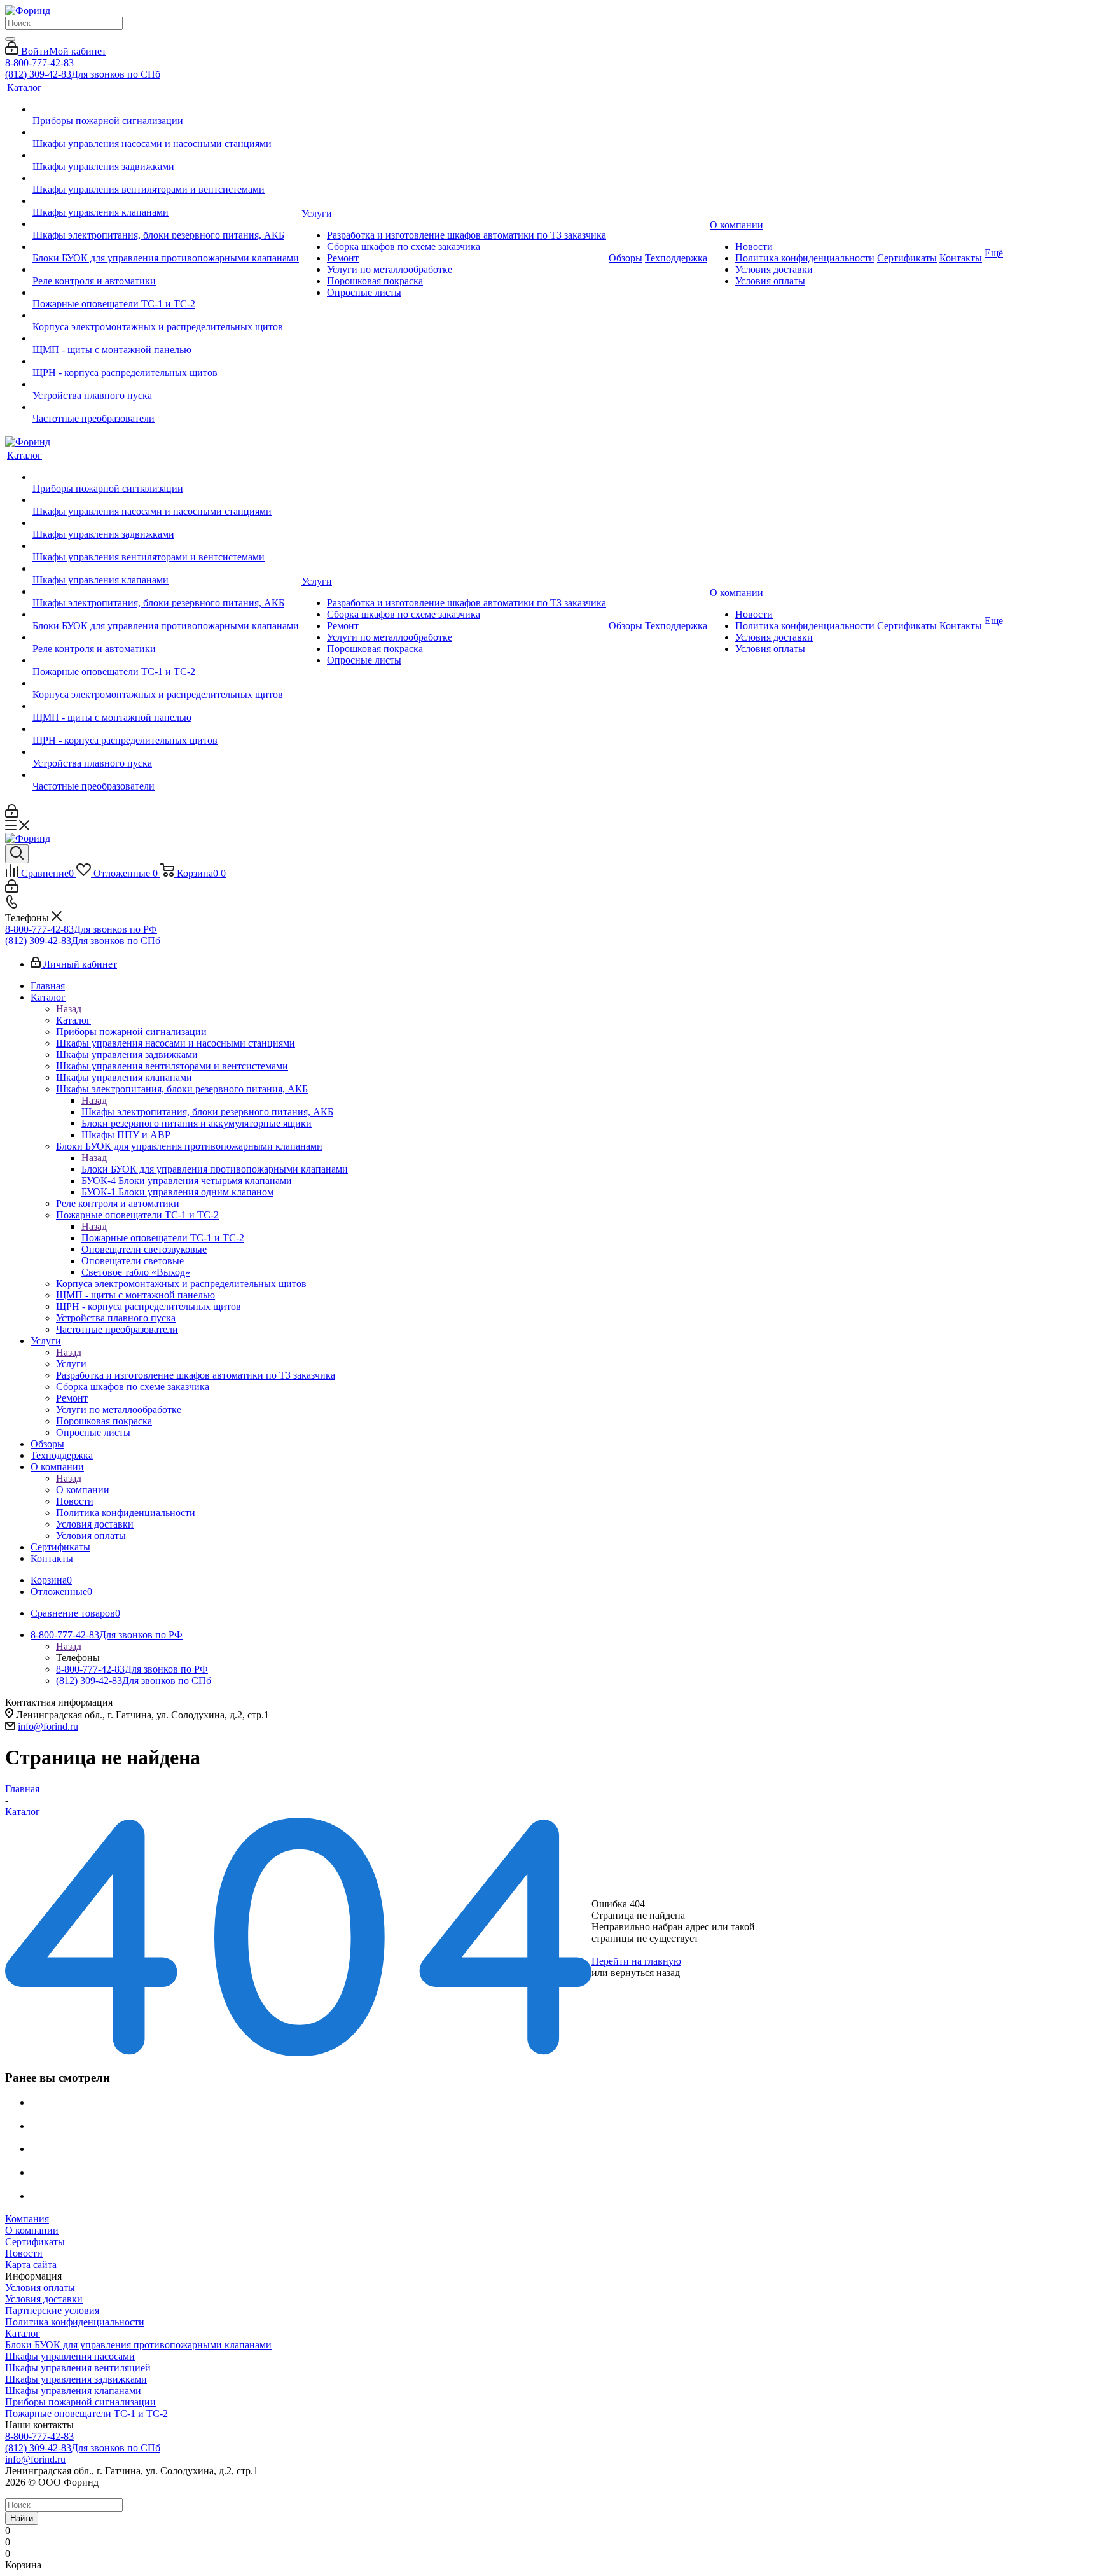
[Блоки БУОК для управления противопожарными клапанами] (166, 247)
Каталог (73, 1020)
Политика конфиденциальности (75, 2322)
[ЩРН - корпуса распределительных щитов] (166, 361)
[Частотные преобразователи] (166, 407)
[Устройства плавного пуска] (166, 384)
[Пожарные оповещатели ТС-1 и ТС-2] (166, 293)
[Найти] (10, 39)
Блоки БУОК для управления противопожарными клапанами (215, 1169)
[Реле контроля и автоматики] (166, 270)
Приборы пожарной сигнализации (80, 2402)
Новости (24, 2253)
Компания (27, 2219)
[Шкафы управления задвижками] (166, 155)
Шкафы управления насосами (70, 2356)
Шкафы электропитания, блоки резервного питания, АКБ (207, 1112)
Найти (22, 2518)
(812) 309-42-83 (83, 74)
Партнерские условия (52, 2310)
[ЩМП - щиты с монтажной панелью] (166, 338)
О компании (83, 1490)
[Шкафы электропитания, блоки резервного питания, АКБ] (166, 224)
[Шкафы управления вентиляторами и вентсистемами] (166, 178)
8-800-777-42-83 (39, 63)
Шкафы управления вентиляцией (78, 2368)
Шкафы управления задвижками (76, 2379)
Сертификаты (35, 2242)
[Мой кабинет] (12, 814)
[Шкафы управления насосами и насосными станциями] (166, 132)
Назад (69, 1009)
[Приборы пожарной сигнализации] (166, 109)
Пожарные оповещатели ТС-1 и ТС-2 (163, 1238)
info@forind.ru (48, 1726)
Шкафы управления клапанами (73, 2391)
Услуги (71, 1364)
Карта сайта (31, 2265)
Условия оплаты (40, 2287)
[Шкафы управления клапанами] (166, 201)
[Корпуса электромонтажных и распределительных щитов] (166, 316)
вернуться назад (645, 1973)
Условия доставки (44, 2299)
